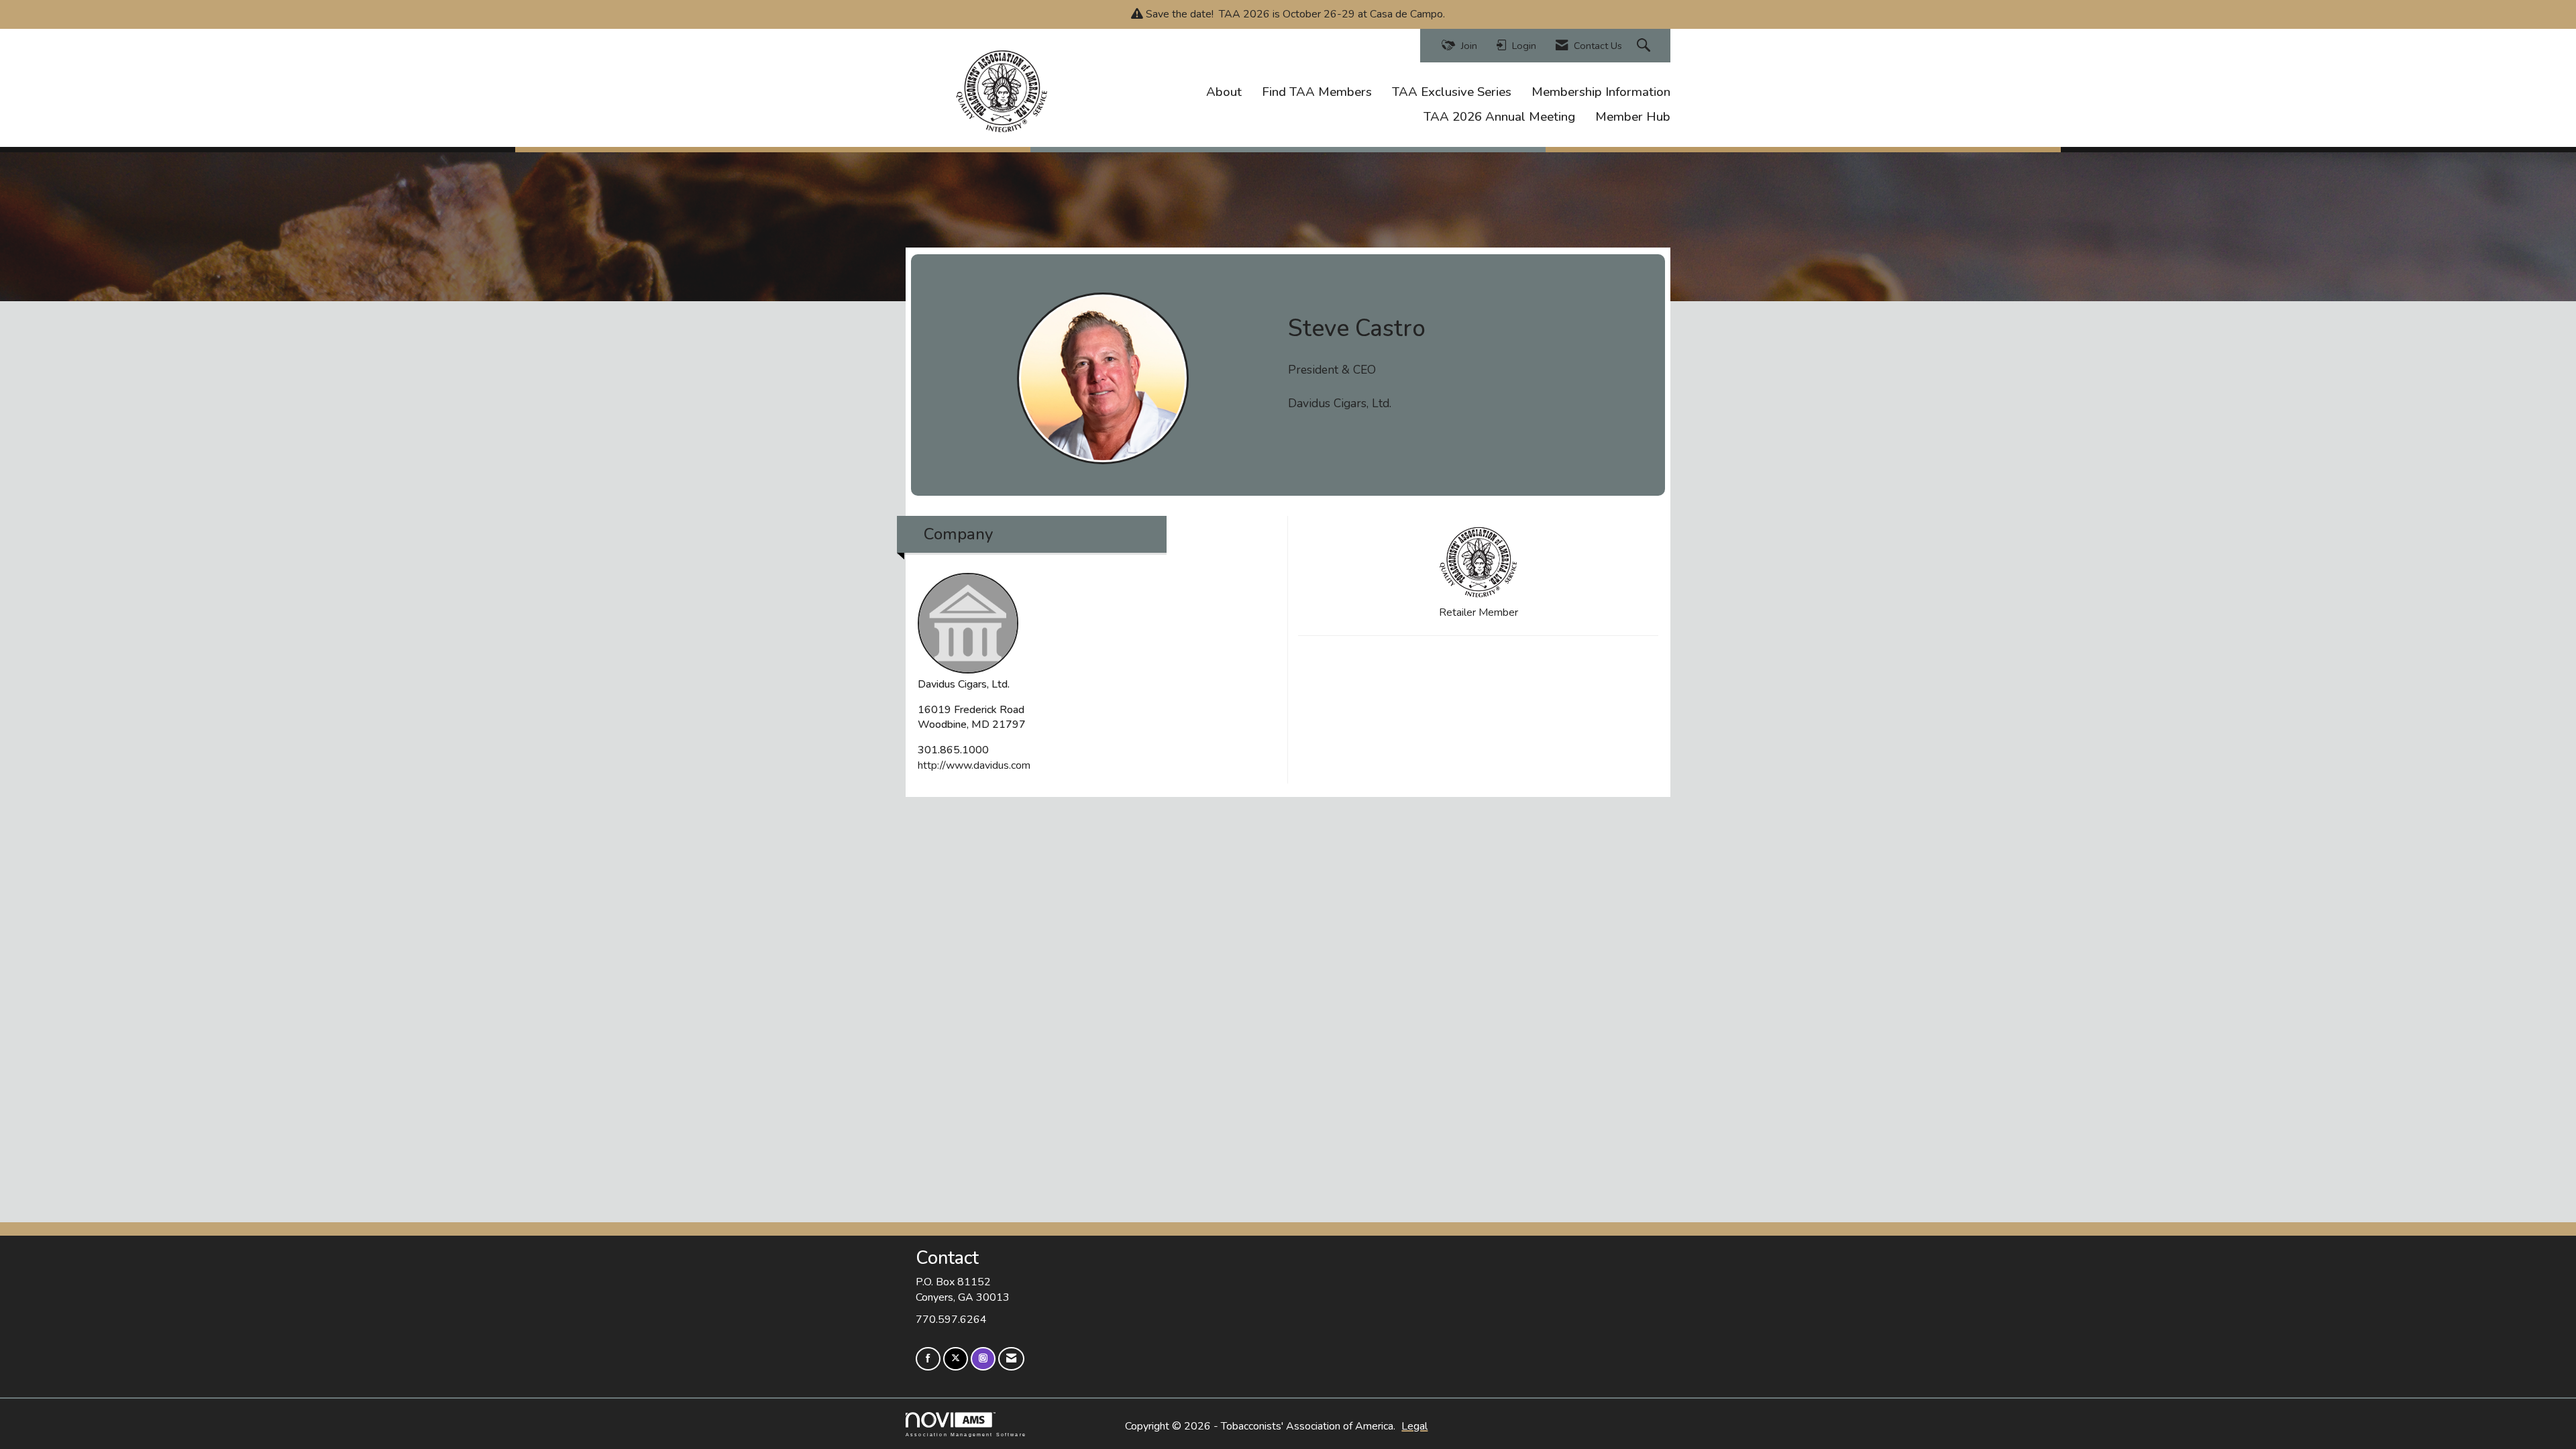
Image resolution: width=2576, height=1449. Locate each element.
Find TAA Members (1317, 92)
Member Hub (1633, 117)
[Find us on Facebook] (928, 1359)
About (1224, 92)
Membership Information (1601, 92)
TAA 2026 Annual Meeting (1499, 117)
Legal (1414, 1426)
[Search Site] (1645, 46)
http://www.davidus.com (974, 765)
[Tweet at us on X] (956, 1359)
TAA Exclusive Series (1452, 92)
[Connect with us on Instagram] (983, 1359)
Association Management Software (966, 1434)
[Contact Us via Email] (1011, 1359)
